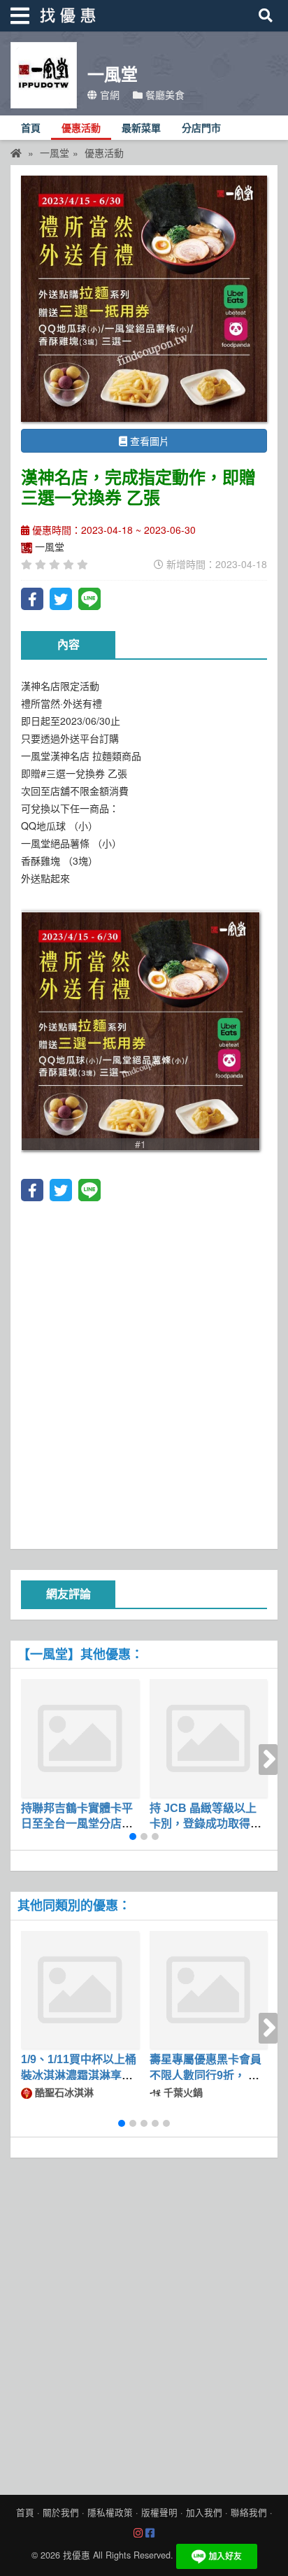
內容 (69, 645)
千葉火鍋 (182, 2092)
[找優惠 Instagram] (138, 2533)
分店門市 (201, 128)
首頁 (31, 128)
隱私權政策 (110, 2512)
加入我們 (204, 2512)
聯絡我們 (249, 2512)
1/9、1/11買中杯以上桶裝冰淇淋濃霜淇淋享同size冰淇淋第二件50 (79, 2075)
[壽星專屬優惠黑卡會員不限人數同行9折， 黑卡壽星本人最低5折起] (209, 1990)
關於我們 (61, 2512)
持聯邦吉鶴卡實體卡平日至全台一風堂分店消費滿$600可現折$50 (77, 1824)
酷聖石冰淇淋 (63, 2092)
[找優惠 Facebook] (150, 2533)
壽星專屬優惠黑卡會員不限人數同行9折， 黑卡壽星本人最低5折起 (206, 2075)
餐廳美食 (164, 94)
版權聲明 (159, 2512)
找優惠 (77, 2555)
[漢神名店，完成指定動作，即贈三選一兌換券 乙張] (144, 299)
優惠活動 (81, 128)
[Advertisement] (144, 1373)
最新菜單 (141, 128)
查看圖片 (148, 441)
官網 (108, 94)
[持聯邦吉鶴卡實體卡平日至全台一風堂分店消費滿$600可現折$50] (80, 1738)
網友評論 (69, 1594)
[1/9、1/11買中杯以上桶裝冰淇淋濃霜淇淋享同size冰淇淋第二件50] (80, 1990)
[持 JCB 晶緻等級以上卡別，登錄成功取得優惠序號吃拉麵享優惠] (209, 1738)
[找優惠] (16, 153)
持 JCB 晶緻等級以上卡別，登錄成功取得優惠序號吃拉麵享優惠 (206, 1824)
